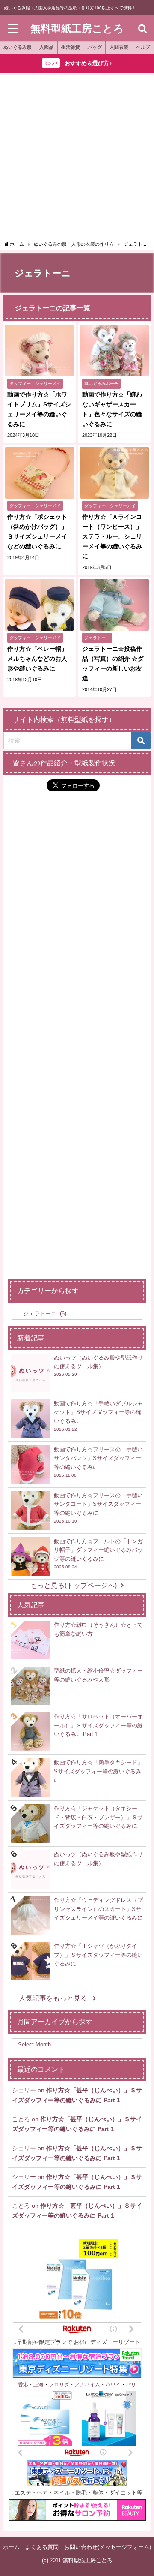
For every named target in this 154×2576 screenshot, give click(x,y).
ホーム (11, 2547)
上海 (38, 2385)
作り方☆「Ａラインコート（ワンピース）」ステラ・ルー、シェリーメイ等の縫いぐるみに (112, 536)
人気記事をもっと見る (54, 1998)
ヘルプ (143, 47)
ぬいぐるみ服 (18, 47)
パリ (131, 2385)
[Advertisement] (77, 159)
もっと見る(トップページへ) (74, 1585)
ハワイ (113, 2385)
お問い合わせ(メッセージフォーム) (108, 2547)
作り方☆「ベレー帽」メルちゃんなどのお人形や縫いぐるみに (37, 659)
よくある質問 (42, 2547)
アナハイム (87, 2385)
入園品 (46, 47)
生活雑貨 (71, 47)
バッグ (95, 47)
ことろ (21, 2119)
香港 (23, 2385)
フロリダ (59, 2385)
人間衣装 (119, 47)
